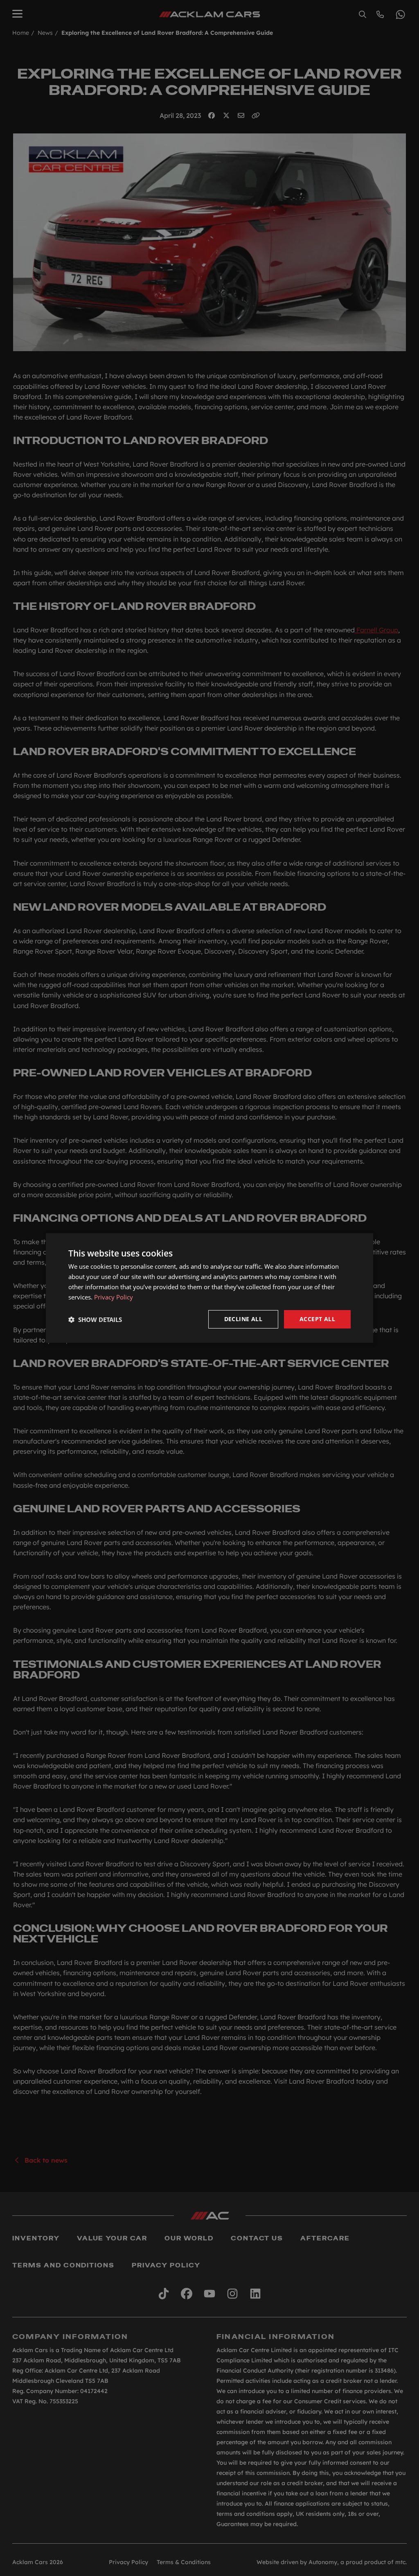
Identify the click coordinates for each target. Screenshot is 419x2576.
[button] (95, 1320)
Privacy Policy (114, 1297)
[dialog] (209, 1288)
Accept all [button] (317, 1319)
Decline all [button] (243, 1319)
